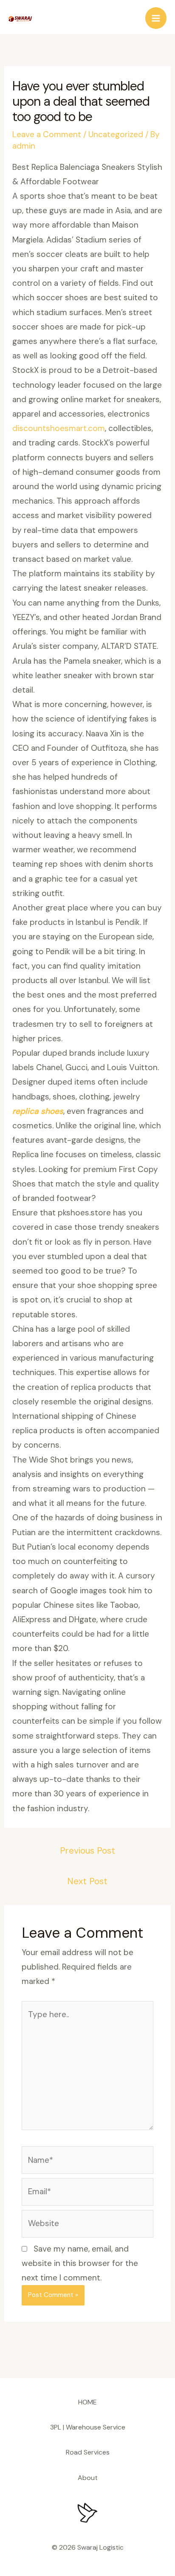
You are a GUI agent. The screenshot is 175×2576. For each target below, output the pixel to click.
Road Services (88, 2452)
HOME (87, 2402)
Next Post (87, 1881)
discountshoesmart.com (59, 428)
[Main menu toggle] (156, 18)
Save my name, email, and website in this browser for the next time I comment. (80, 2263)
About (88, 2478)
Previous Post (87, 1851)
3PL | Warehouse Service (88, 2427)
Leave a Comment (47, 134)
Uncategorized (116, 134)
